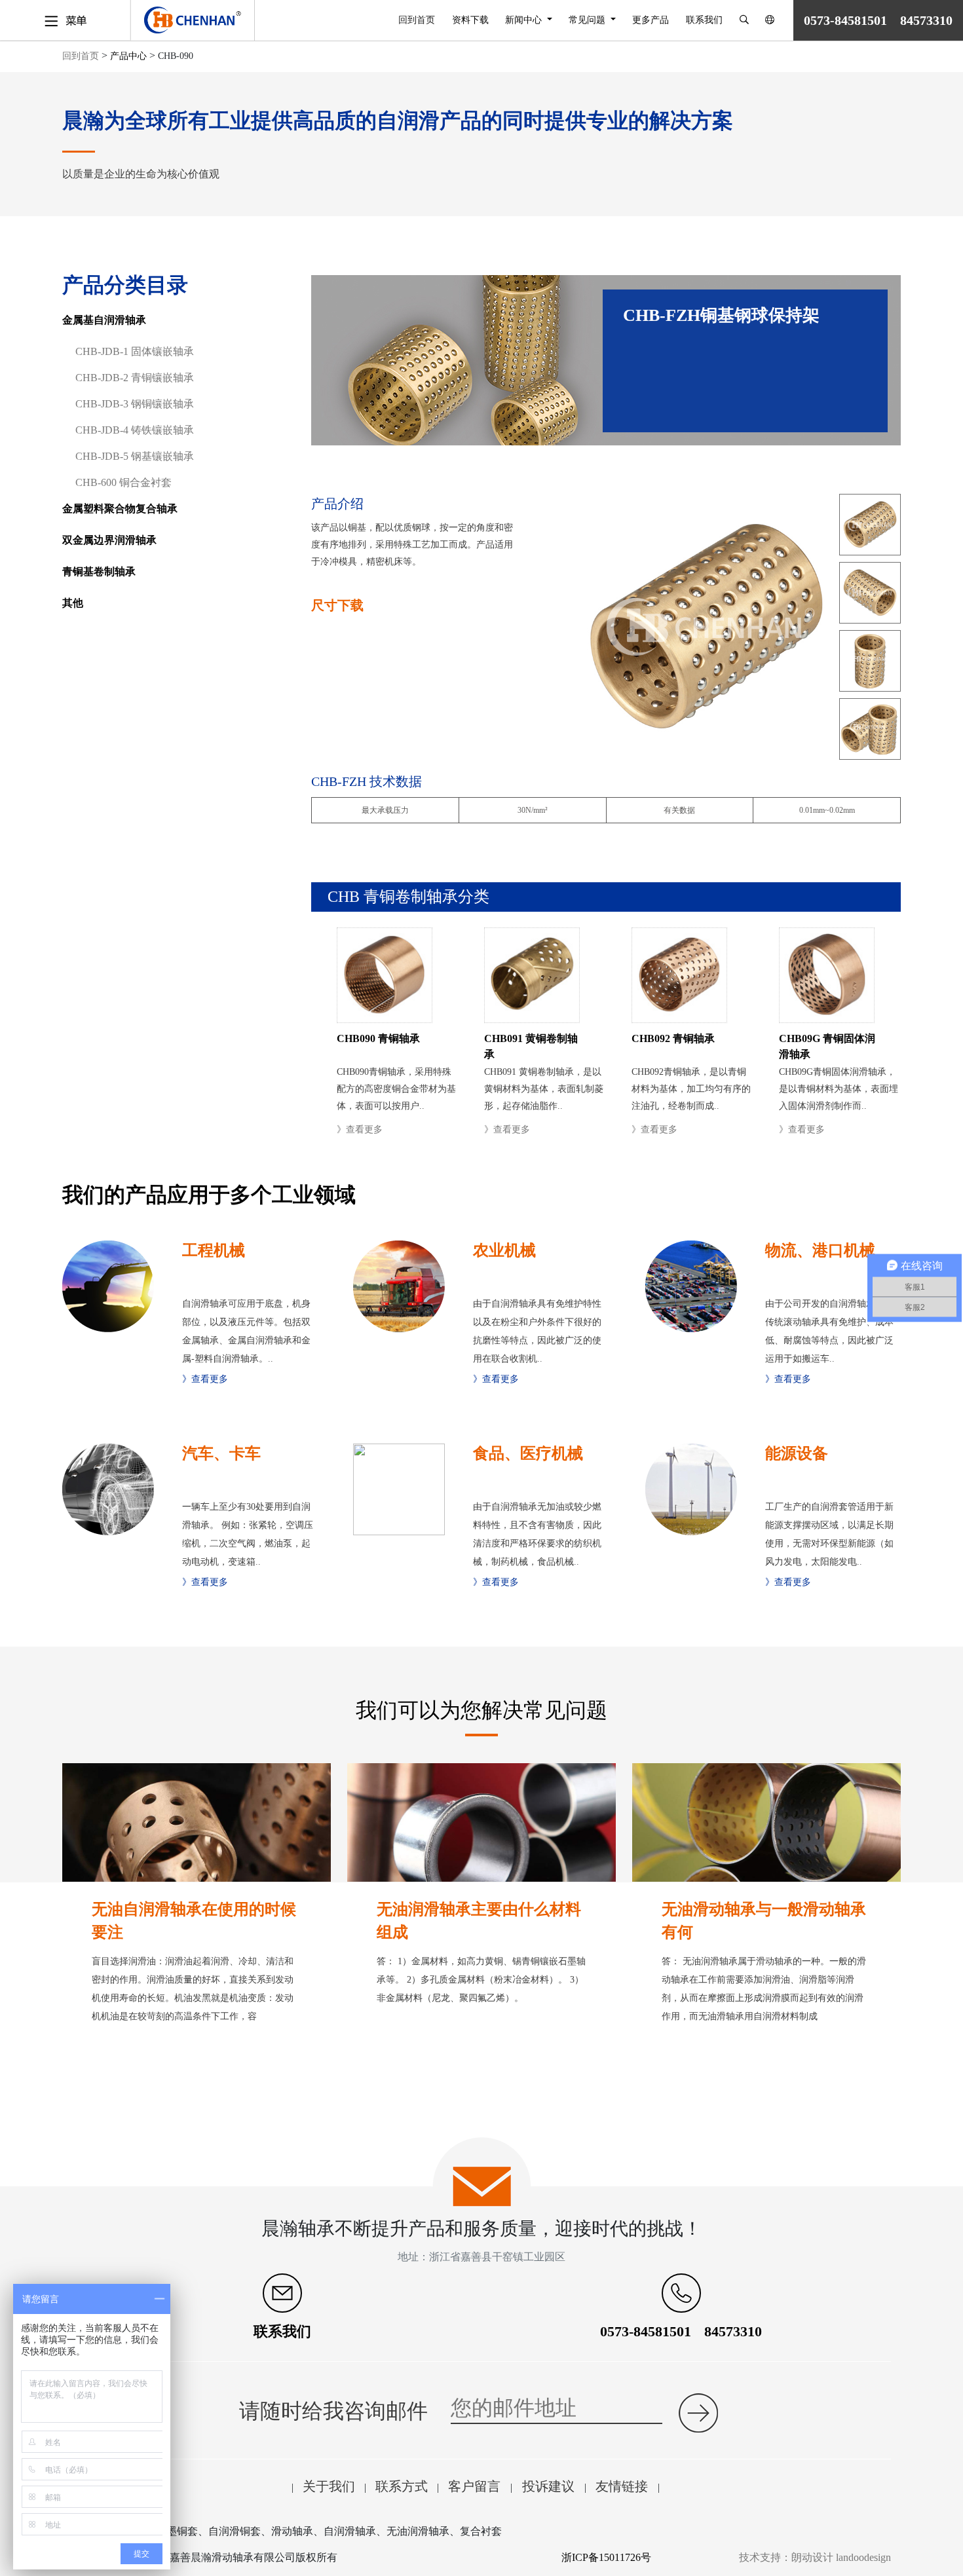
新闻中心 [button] (525, 20)
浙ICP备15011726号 (606, 2557)
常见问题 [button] (588, 20)
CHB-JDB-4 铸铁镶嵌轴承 (135, 430)
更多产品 (651, 20)
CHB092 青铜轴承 (673, 1038)
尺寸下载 (337, 605)
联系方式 (402, 2486)
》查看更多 (360, 1129)
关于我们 (329, 2486)
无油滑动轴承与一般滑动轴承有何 (764, 1921)
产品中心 (128, 56)
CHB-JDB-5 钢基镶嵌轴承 (135, 456)
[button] (744, 20)
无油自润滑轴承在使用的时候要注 (194, 1921)
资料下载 (470, 20)
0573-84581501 (646, 2331)
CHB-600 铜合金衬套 (123, 482)
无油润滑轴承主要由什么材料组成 (479, 1921)
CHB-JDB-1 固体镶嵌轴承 (135, 351)
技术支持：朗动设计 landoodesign (815, 2557)
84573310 (733, 2331)
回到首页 (421, 20)
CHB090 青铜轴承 (378, 1038)
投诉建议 (548, 2486)
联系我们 (704, 20)
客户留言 (476, 2486)
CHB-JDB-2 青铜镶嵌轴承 (135, 378)
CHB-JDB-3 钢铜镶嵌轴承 (135, 404)
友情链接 (623, 2486)
